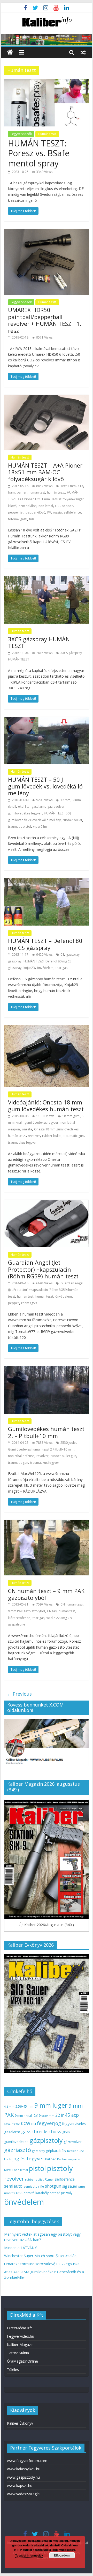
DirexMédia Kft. (20, 2328)
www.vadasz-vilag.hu (24, 2494)
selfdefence (72, 512)
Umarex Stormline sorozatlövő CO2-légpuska (42, 2264)
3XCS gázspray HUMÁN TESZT (39, 642)
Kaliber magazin (69, 2159)
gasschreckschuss (41, 2131)
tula (32, 519)
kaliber (51, 2159)
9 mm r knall (24, 2116)
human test (37, 492)
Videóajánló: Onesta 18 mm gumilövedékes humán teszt (46, 1105)
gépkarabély (56, 2151)
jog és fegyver (28, 2159)
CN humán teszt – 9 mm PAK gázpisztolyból (46, 1594)
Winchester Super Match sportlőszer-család (40, 2256)
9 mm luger (51, 2105)
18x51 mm (68, 486)
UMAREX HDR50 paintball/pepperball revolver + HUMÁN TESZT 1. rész (45, 320)
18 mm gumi (71, 1116)
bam (11, 492)
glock (66, 2132)
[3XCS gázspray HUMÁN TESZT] (47, 579)
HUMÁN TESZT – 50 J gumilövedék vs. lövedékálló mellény (45, 786)
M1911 (9, 2170)
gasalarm (38, 807)
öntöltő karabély (36, 2193)
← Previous (19, 1694)
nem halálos (28, 506)
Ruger (49, 2179)
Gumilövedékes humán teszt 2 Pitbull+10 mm (41, 1449)
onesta (27, 1129)
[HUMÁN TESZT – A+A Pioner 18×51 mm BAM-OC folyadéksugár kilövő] (47, 398)
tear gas (61, 968)
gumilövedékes (16, 2142)
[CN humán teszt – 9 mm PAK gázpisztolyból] (47, 1523)
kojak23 (29, 968)
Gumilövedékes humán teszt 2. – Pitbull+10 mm (46, 1432)
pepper (67, 506)
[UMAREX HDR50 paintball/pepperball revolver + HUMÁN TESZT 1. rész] (47, 232)
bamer (22, 492)
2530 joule (68, 1443)
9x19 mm (48, 2116)
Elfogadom (62, 2555)
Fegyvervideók (21, 134)
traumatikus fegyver (22, 1142)
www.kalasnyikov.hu (24, 2469)
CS (62, 955)
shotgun (53, 2186)
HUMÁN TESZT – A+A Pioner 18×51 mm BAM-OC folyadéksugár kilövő (45, 472)
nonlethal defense (21, 1456)
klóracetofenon (19, 1618)
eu (34, 2123)
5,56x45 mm (24, 2106)
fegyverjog (49, 2123)
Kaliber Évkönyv (20, 2423)
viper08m (40, 827)
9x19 (37, 2116)
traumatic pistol (20, 827)
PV (49, 512)
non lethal (46, 506)
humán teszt (56, 492)
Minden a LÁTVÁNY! (21, 2248)
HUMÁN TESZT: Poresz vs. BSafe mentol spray (39, 153)
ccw (26, 2123)
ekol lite (24, 807)
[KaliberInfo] (10, 52)
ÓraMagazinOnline (22, 2361)
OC (57, 506)
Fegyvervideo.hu (21, 2336)
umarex (10, 2193)
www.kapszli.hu (20, 2486)
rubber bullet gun (63, 1456)
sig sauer (70, 2186)
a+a (80, 486)
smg (82, 2186)
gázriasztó (18, 2150)
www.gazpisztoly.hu (23, 2477)
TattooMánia (18, 2353)
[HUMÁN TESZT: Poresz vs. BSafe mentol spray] (47, 82)
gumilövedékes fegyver (25, 813)
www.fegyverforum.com (27, 2461)
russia (57, 512)
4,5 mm (9, 2106)
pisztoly (60, 2168)
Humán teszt (47, 134)
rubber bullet (72, 820)
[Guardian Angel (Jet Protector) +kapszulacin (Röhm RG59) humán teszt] (47, 1203)
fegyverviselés (74, 2124)
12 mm (65, 800)
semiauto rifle (34, 2186)
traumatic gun (74, 1136)
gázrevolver (56, 807)
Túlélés (13, 2369)
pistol (37, 2168)
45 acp (72, 2115)
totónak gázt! (18, 519)
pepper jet (16, 512)
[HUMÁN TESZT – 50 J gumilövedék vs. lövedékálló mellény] (47, 720)
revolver (34, 1136)
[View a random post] (83, 52)
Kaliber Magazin (20, 2345)
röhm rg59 (29, 1303)
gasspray (73, 955)
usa (19, 2193)
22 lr (60, 2115)
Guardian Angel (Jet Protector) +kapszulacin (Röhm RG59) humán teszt (43, 1269)
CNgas (52, 1611)
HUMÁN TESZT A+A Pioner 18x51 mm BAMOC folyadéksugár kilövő (46, 499)
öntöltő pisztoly (61, 2193)
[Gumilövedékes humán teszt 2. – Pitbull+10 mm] (47, 1369)
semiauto (13, 2186)
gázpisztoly (46, 2140)
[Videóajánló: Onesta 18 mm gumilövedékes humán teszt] (47, 1028)
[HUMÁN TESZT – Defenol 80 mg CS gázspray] (47, 881)
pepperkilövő (35, 512)
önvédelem (45, 968)
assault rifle (12, 2124)
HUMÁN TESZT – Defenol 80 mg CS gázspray (45, 944)
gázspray (15, 961)
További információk (29, 2555)
